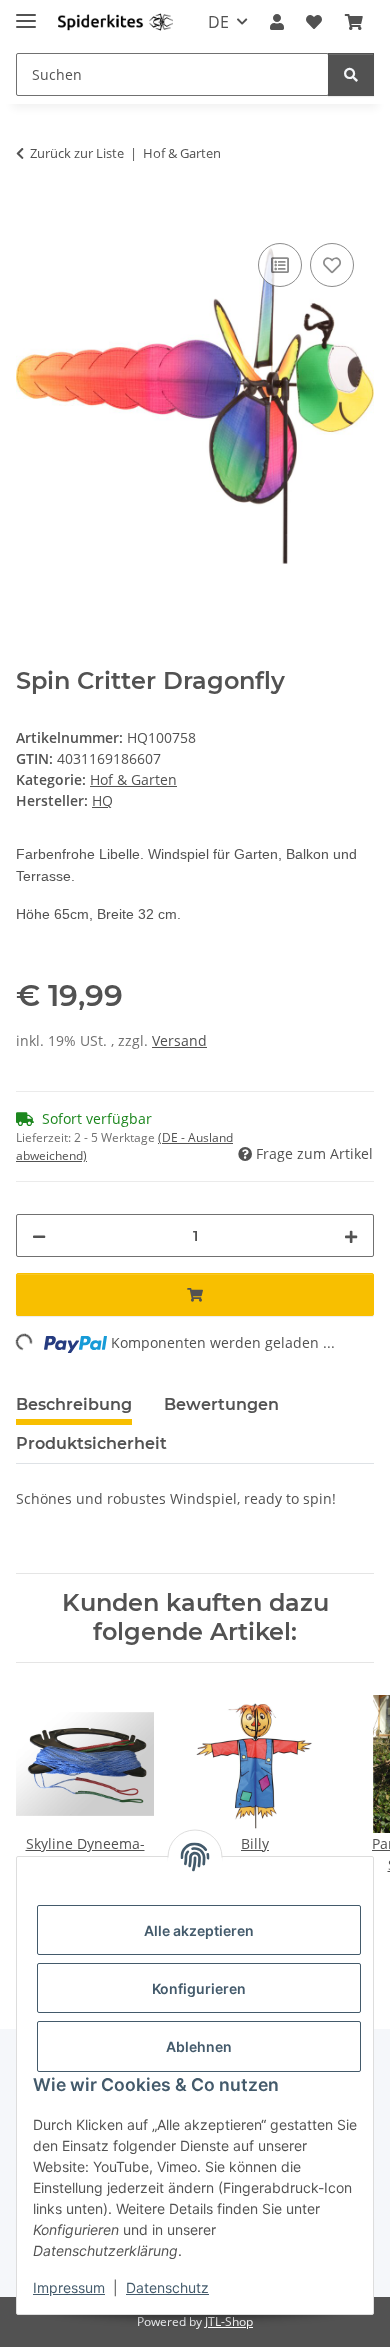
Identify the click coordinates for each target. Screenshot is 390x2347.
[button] (277, 22)
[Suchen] (351, 74)
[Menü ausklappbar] (26, 12)
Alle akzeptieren (199, 1930)
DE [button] (218, 22)
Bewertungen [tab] (221, 1404)
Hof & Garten (133, 779)
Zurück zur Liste (77, 153)
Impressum (69, 2287)
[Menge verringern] (39, 1235)
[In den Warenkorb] (32, 216)
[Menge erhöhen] (351, 1235)
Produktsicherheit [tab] (91, 1443)
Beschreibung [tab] (74, 1404)
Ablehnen (199, 2046)
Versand (179, 1040)
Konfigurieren (199, 1988)
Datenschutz (167, 2287)
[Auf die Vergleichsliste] (280, 265)
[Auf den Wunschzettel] (332, 265)
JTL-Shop (229, 2321)
